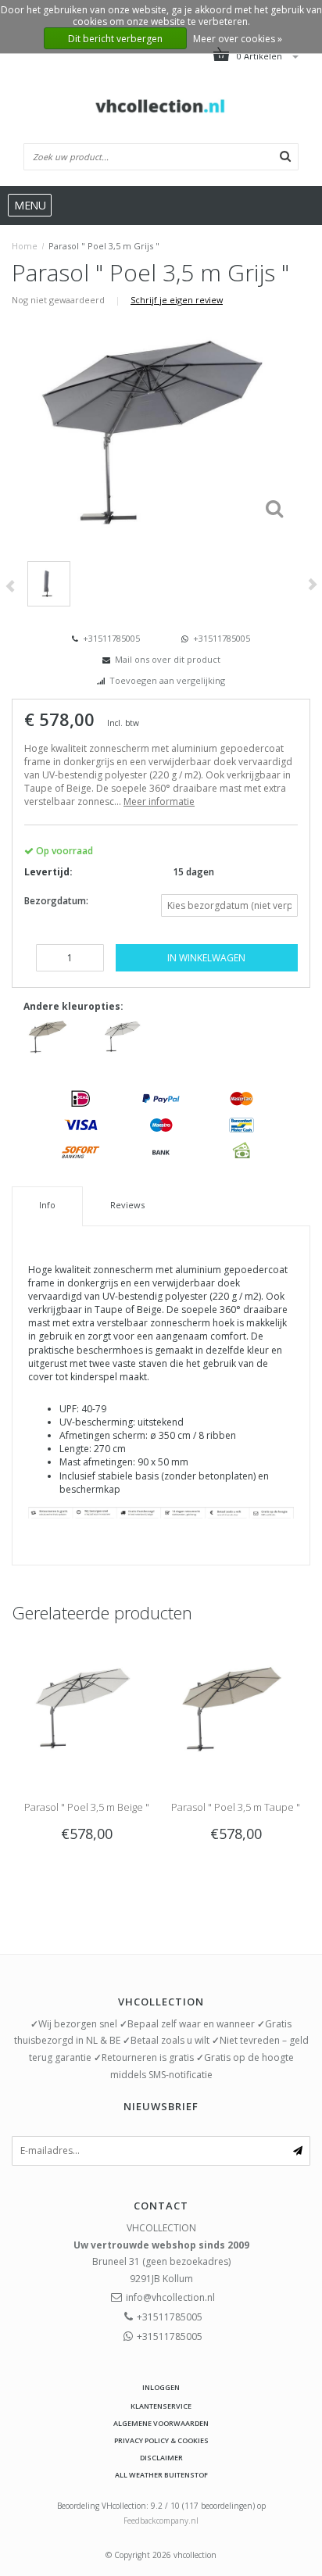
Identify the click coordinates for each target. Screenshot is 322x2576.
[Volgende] (312, 584)
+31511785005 (110, 638)
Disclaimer (161, 2458)
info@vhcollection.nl (170, 2297)
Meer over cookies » (238, 39)
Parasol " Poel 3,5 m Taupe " (236, 1807)
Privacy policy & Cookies (161, 2440)
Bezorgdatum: (56, 901)
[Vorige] (10, 587)
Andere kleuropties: (73, 1006)
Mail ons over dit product (168, 659)
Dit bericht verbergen (115, 39)
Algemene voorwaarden (161, 2423)
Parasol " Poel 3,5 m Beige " (87, 1807)
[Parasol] (49, 1035)
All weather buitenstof (161, 2475)
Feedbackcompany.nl (161, 2521)
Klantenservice (161, 2406)
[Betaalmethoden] (80, 1098)
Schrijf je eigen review (177, 300)
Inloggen (161, 2387)
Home (25, 246)
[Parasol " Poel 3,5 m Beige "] (86, 1706)
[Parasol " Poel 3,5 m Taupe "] (236, 1706)
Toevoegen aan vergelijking (167, 680)
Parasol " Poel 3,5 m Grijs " (104, 246)
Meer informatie (159, 801)
